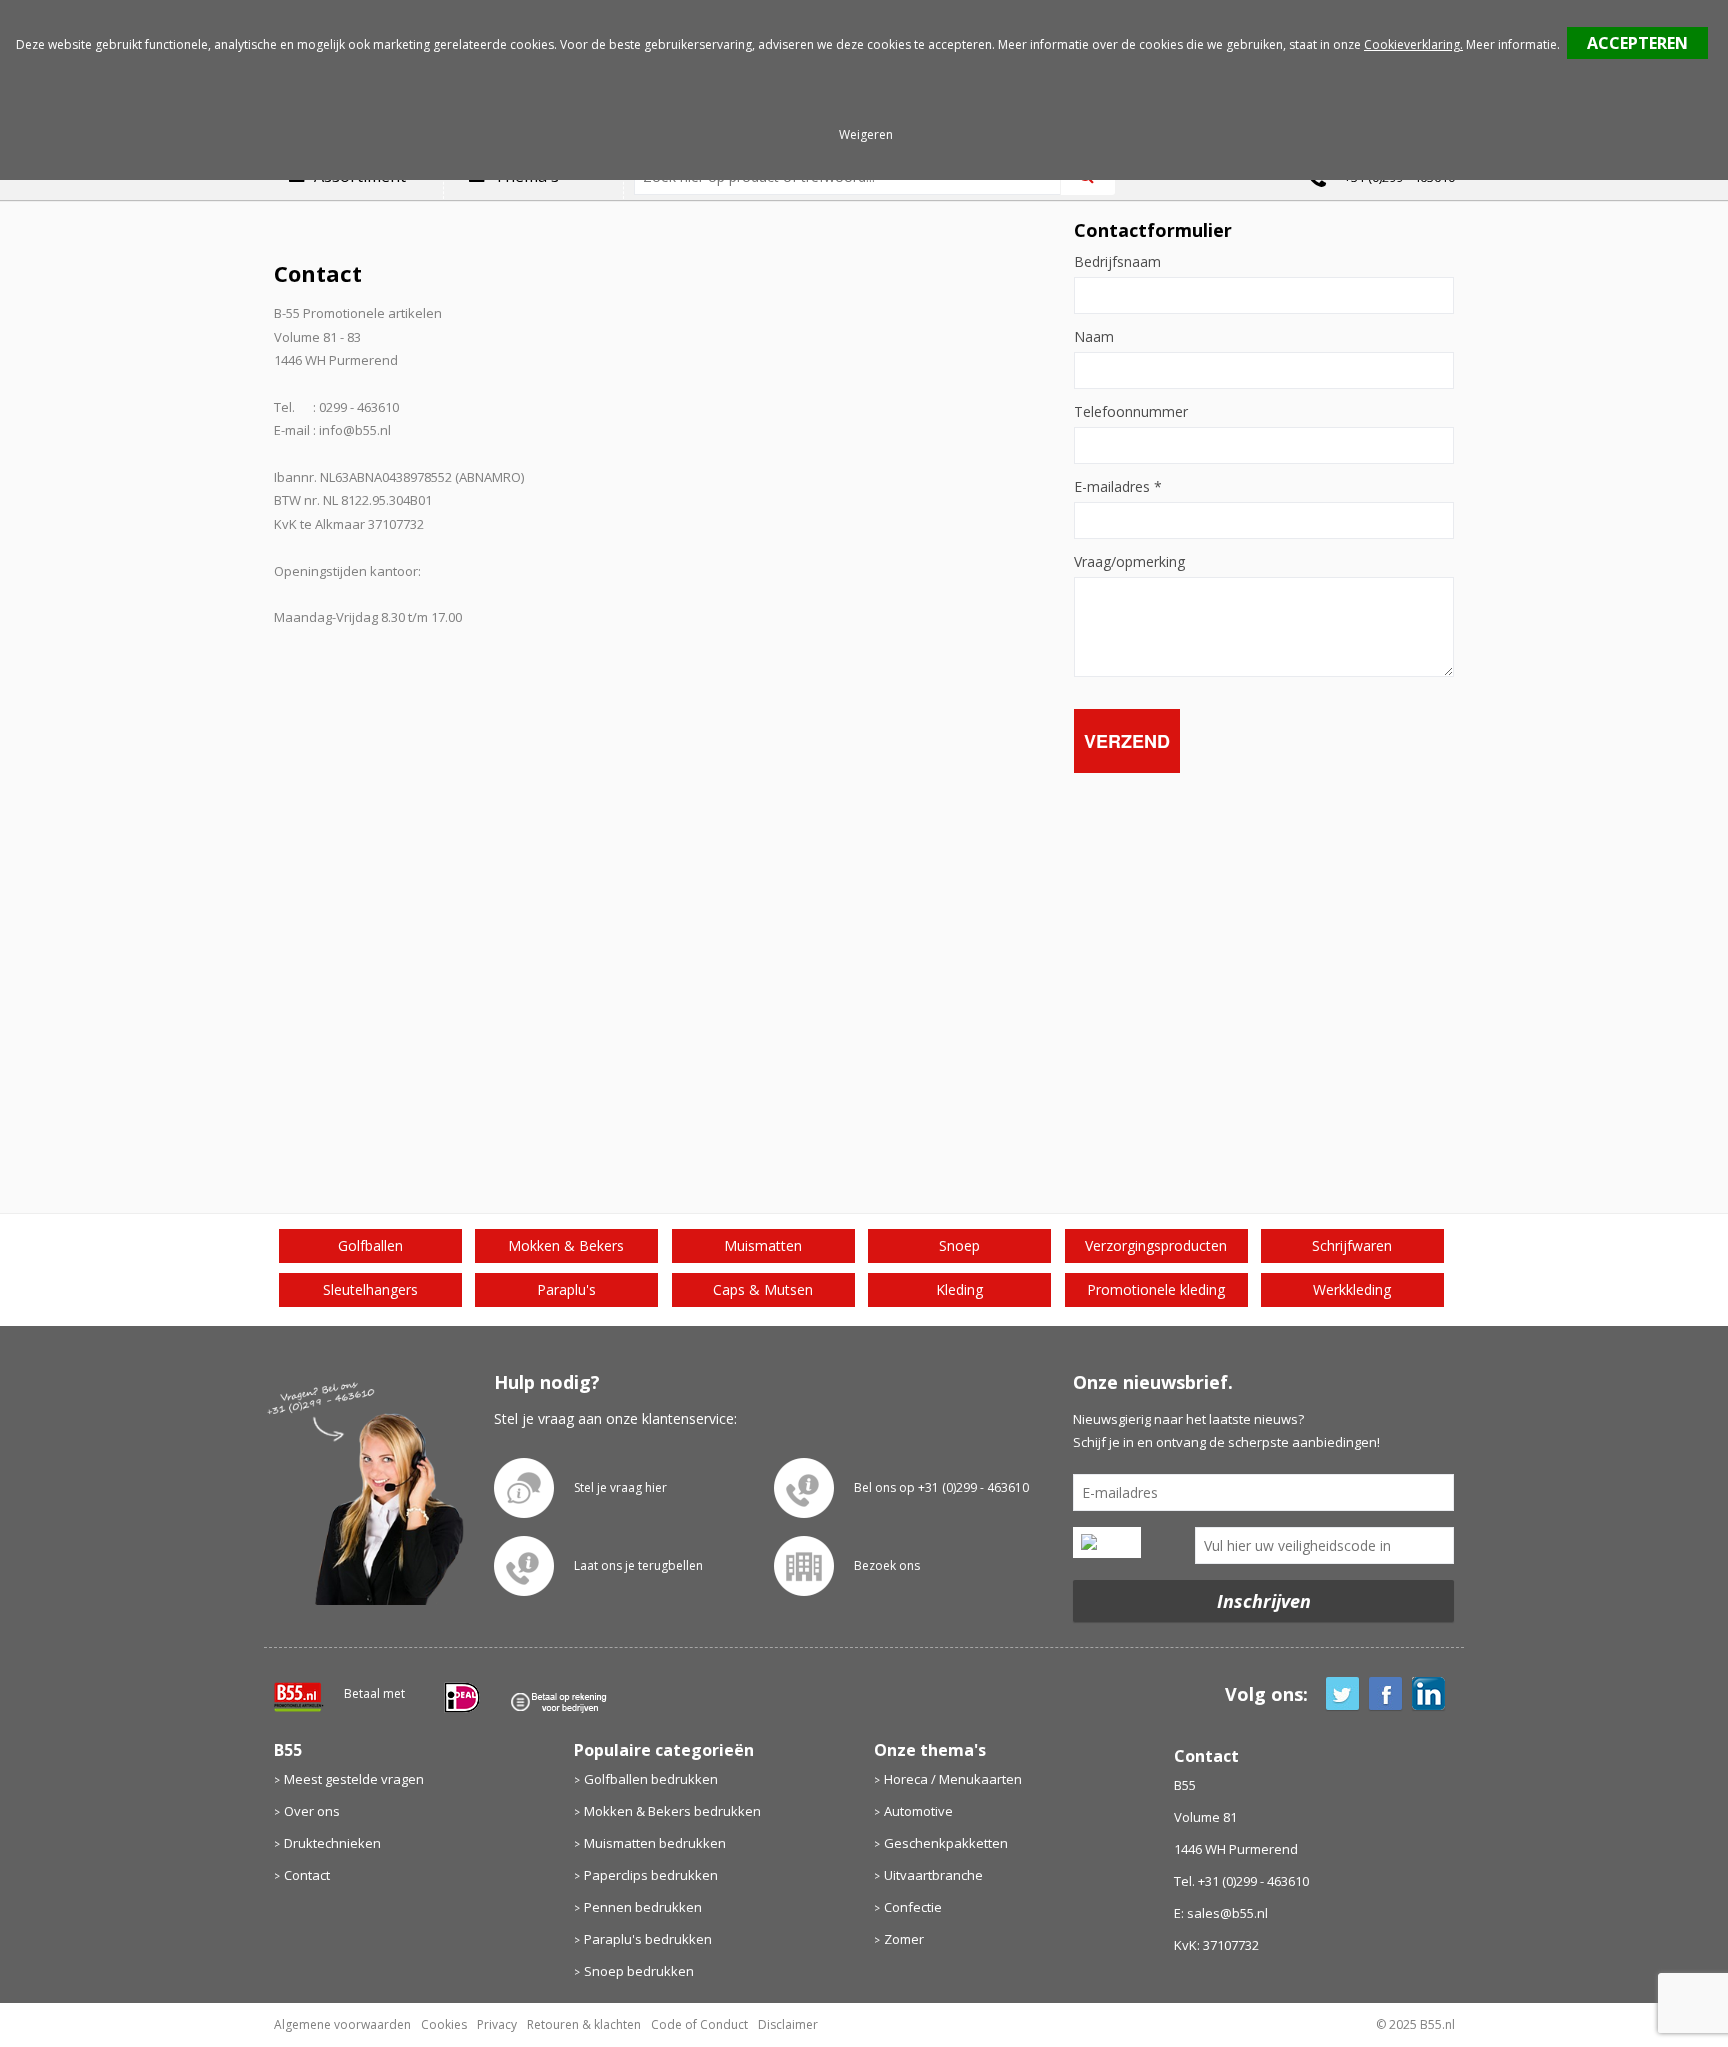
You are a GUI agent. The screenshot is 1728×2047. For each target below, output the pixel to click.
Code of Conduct (699, 2024)
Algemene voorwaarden (342, 2024)
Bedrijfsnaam (1117, 262)
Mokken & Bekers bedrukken (672, 1811)
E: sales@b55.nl (1221, 1913)
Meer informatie (1511, 44)
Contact (307, 1875)
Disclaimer (788, 2024)
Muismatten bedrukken (655, 1843)
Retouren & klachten (584, 2024)
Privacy (497, 2024)
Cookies (444, 2024)
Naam (1094, 337)
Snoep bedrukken (639, 1971)
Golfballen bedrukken (651, 1779)
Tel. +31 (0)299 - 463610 (1241, 1881)
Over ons (312, 1811)
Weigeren (866, 134)
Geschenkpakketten (946, 1843)
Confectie (913, 1907)
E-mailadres (1118, 487)
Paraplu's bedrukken (648, 1939)
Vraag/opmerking (1129, 562)
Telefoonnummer (1131, 412)
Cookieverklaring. (1413, 44)
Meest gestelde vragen (354, 1779)
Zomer (904, 1939)
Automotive (918, 1811)
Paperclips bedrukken (651, 1875)
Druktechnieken (332, 1843)
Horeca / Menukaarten (953, 1779)
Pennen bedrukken (643, 1907)
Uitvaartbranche (933, 1875)
